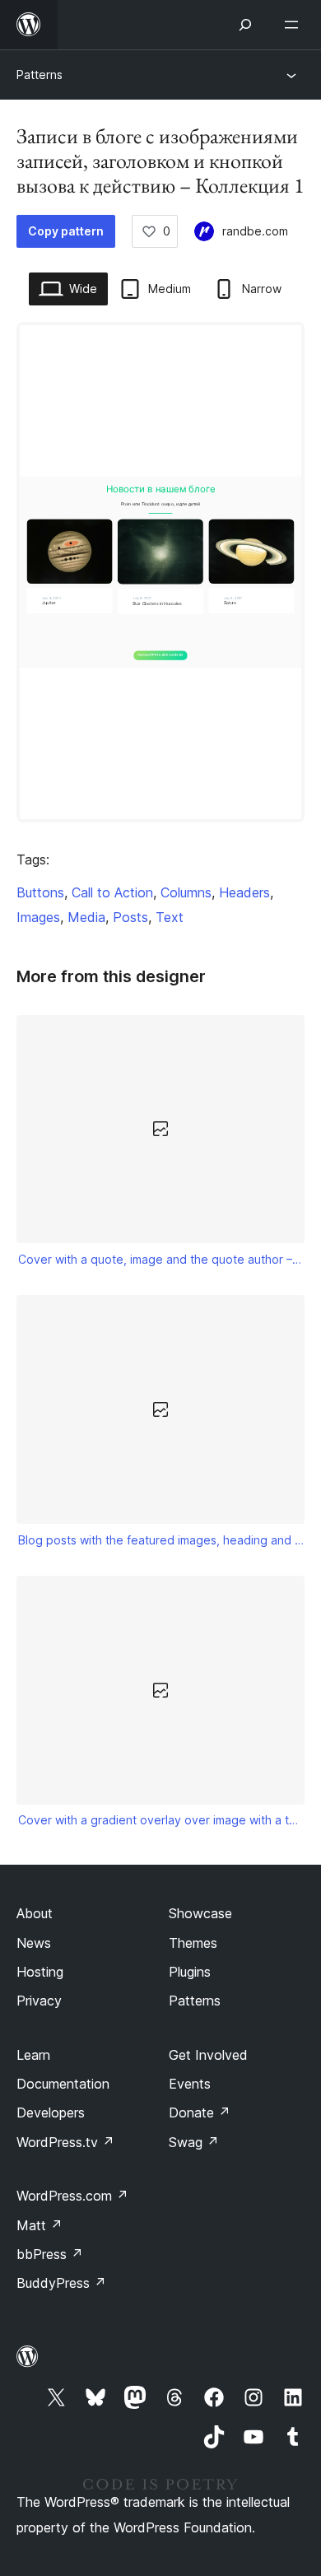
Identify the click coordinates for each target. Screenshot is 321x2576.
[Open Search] (245, 25)
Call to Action (112, 892)
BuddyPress (61, 2283)
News (34, 1943)
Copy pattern (66, 231)
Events (190, 2084)
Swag (194, 2142)
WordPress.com (72, 2196)
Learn (33, 2055)
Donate (200, 2113)
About (35, 1913)
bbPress (50, 2254)
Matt (40, 2225)
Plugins (190, 1972)
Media (86, 917)
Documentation (63, 2084)
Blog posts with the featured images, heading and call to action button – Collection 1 (161, 1540)
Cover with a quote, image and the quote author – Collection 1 (161, 1259)
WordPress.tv (65, 2142)
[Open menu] (295, 25)
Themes (193, 1943)
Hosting (40, 1972)
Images (38, 917)
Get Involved (208, 2055)
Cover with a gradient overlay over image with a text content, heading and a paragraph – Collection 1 (161, 1820)
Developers (51, 2113)
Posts (130, 917)
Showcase (200, 1913)
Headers (244, 892)
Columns (186, 892)
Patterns (40, 75)
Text (170, 917)
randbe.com (255, 231)
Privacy (39, 2001)
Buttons (40, 892)
